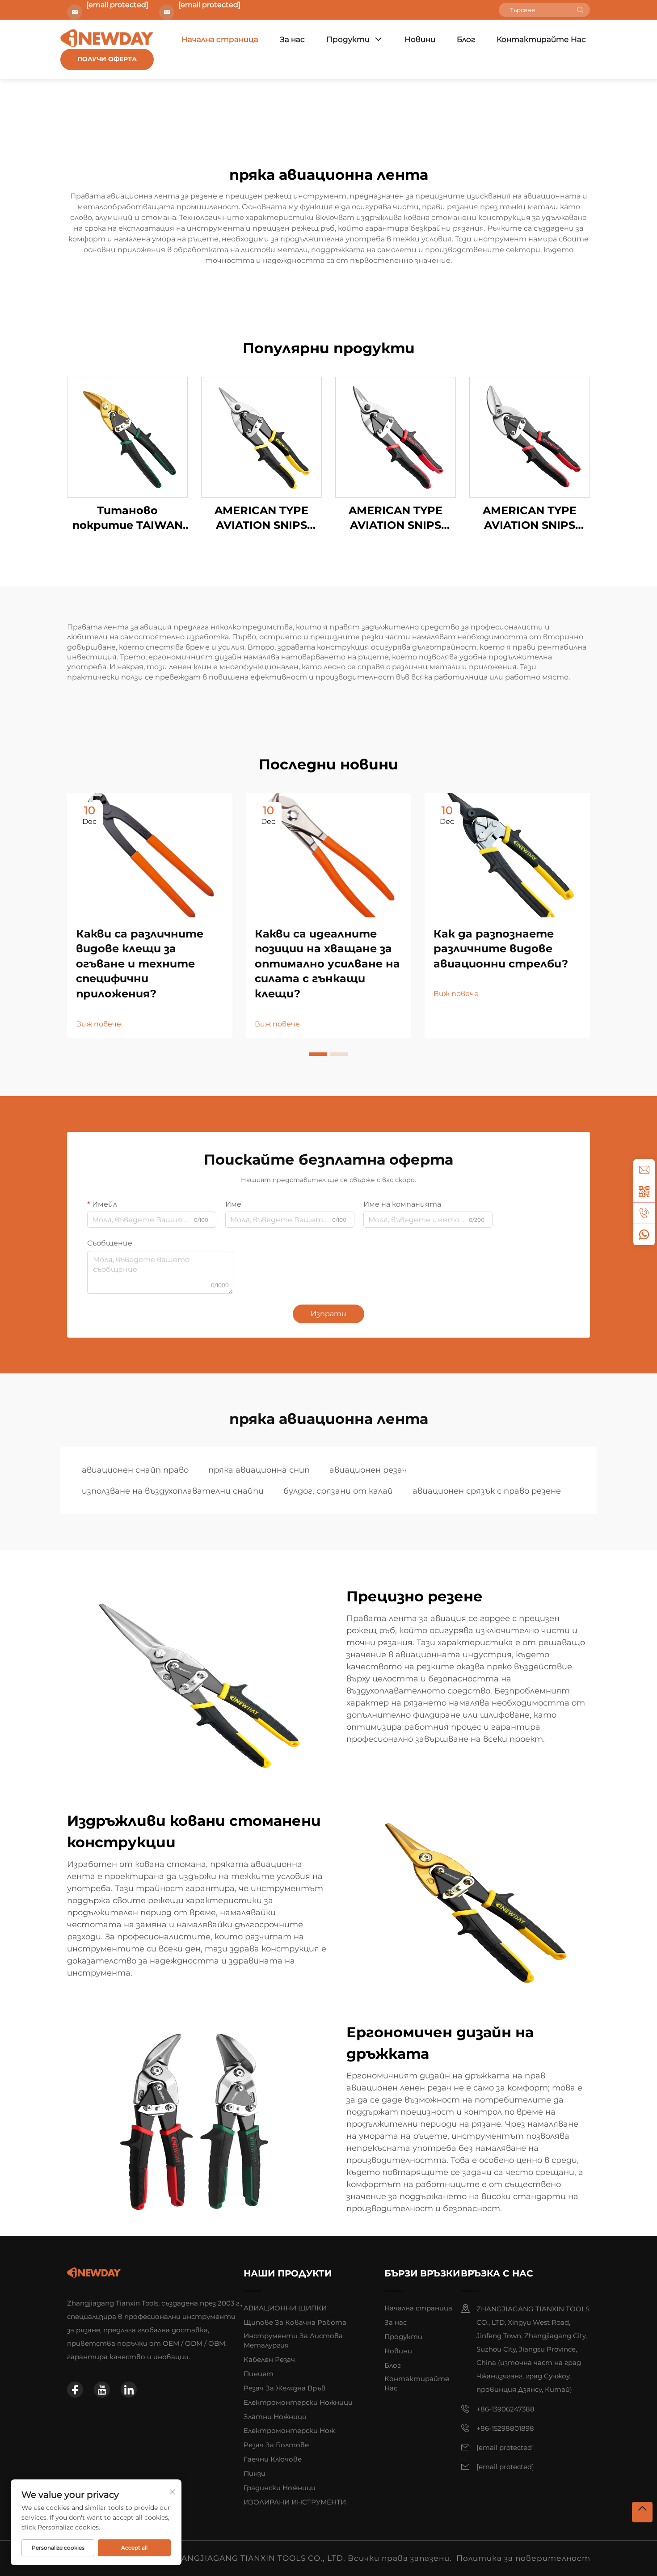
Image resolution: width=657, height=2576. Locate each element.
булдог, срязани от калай (338, 1491)
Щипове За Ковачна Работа (295, 2322)
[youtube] (102, 2390)
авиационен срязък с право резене (487, 1491)
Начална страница (220, 39)
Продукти (348, 39)
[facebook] (75, 2390)
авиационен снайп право (135, 1470)
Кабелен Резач (269, 2359)
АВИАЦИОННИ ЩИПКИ (285, 2308)
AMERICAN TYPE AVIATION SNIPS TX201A (261, 518)
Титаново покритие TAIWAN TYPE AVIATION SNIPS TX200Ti (128, 518)
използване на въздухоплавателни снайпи (173, 1491)
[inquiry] (644, 1170)
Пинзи (255, 2473)
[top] (642, 2512)
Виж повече (99, 1024)
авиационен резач (368, 1470)
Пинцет (259, 2374)
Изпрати (328, 1314)
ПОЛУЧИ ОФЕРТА (107, 59)
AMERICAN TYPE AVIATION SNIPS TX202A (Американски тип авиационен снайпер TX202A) (396, 518)
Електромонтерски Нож (289, 2430)
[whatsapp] (644, 1234)
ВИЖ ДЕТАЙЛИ (127, 437)
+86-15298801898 (505, 2428)
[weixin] (644, 1191)
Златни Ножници (275, 2417)
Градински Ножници (280, 2488)
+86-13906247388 (505, 2409)
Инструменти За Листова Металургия (293, 2340)
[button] (318, 1054)
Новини (420, 39)
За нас (292, 39)
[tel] (644, 1213)
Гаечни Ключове (273, 2459)
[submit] (580, 10)
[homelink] (94, 2272)
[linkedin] (129, 2390)
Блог (466, 39)
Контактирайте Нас (541, 39)
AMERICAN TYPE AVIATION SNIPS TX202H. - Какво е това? (530, 518)
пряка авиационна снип (259, 1470)
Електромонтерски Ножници (298, 2402)
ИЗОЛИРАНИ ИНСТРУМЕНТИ (295, 2502)
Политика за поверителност (523, 2558)
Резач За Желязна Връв (285, 2388)
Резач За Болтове (276, 2445)
